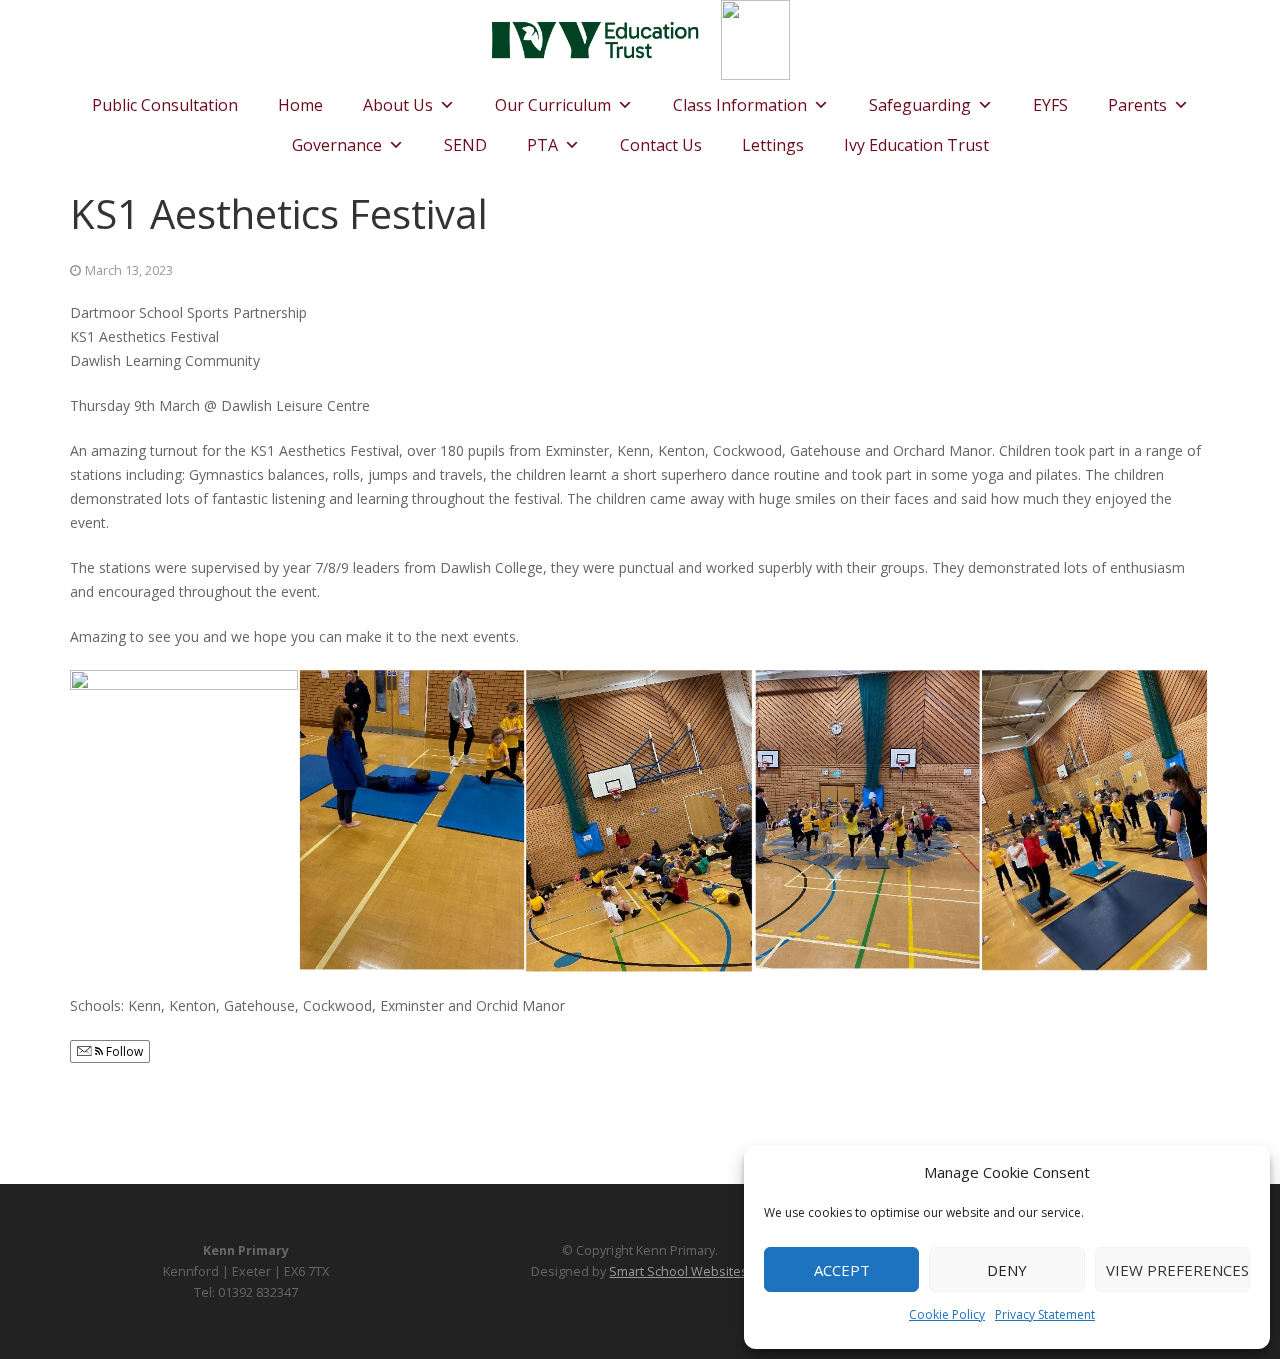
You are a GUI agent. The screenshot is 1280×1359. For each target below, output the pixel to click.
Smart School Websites (678, 1271)
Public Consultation (165, 105)
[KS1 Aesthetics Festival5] (184, 755)
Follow (123, 1051)
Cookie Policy (947, 1314)
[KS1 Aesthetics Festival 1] (1096, 821)
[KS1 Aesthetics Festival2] (868, 820)
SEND (465, 145)
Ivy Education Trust (916, 145)
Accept (842, 1270)
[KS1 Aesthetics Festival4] (412, 820)
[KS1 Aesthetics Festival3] (640, 821)
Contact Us (661, 145)
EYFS (1050, 105)
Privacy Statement (1045, 1314)
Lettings (773, 145)
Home (300, 105)
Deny (1007, 1270)
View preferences (1177, 1270)
